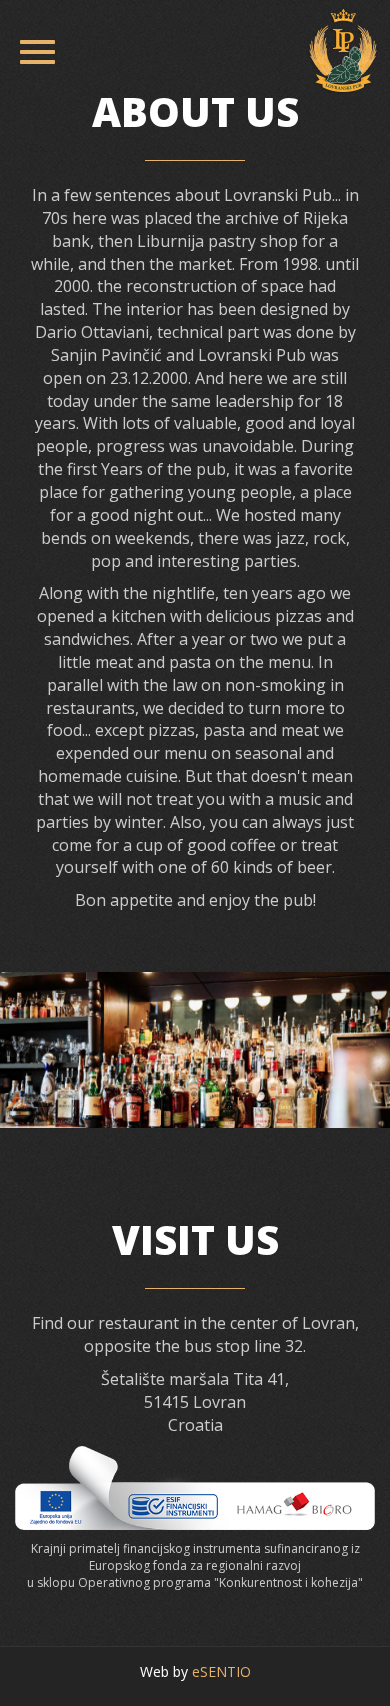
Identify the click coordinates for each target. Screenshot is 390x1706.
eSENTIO (221, 1671)
